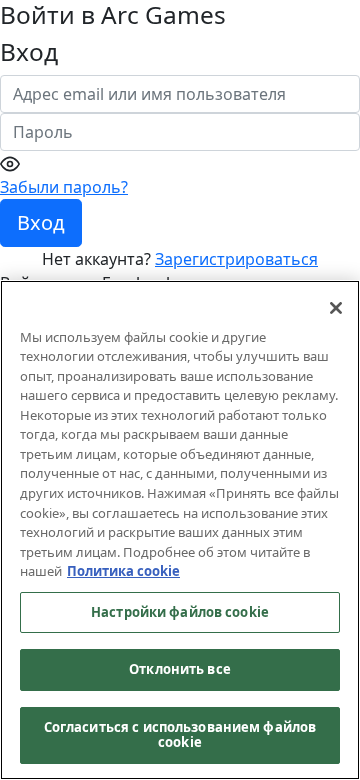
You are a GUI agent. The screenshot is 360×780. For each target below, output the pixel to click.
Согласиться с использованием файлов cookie (180, 735)
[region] (180, 530)
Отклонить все (180, 669)
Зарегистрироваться (236, 259)
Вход (41, 222)
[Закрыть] (336, 308)
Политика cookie (123, 571)
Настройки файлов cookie (180, 612)
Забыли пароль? (64, 187)
